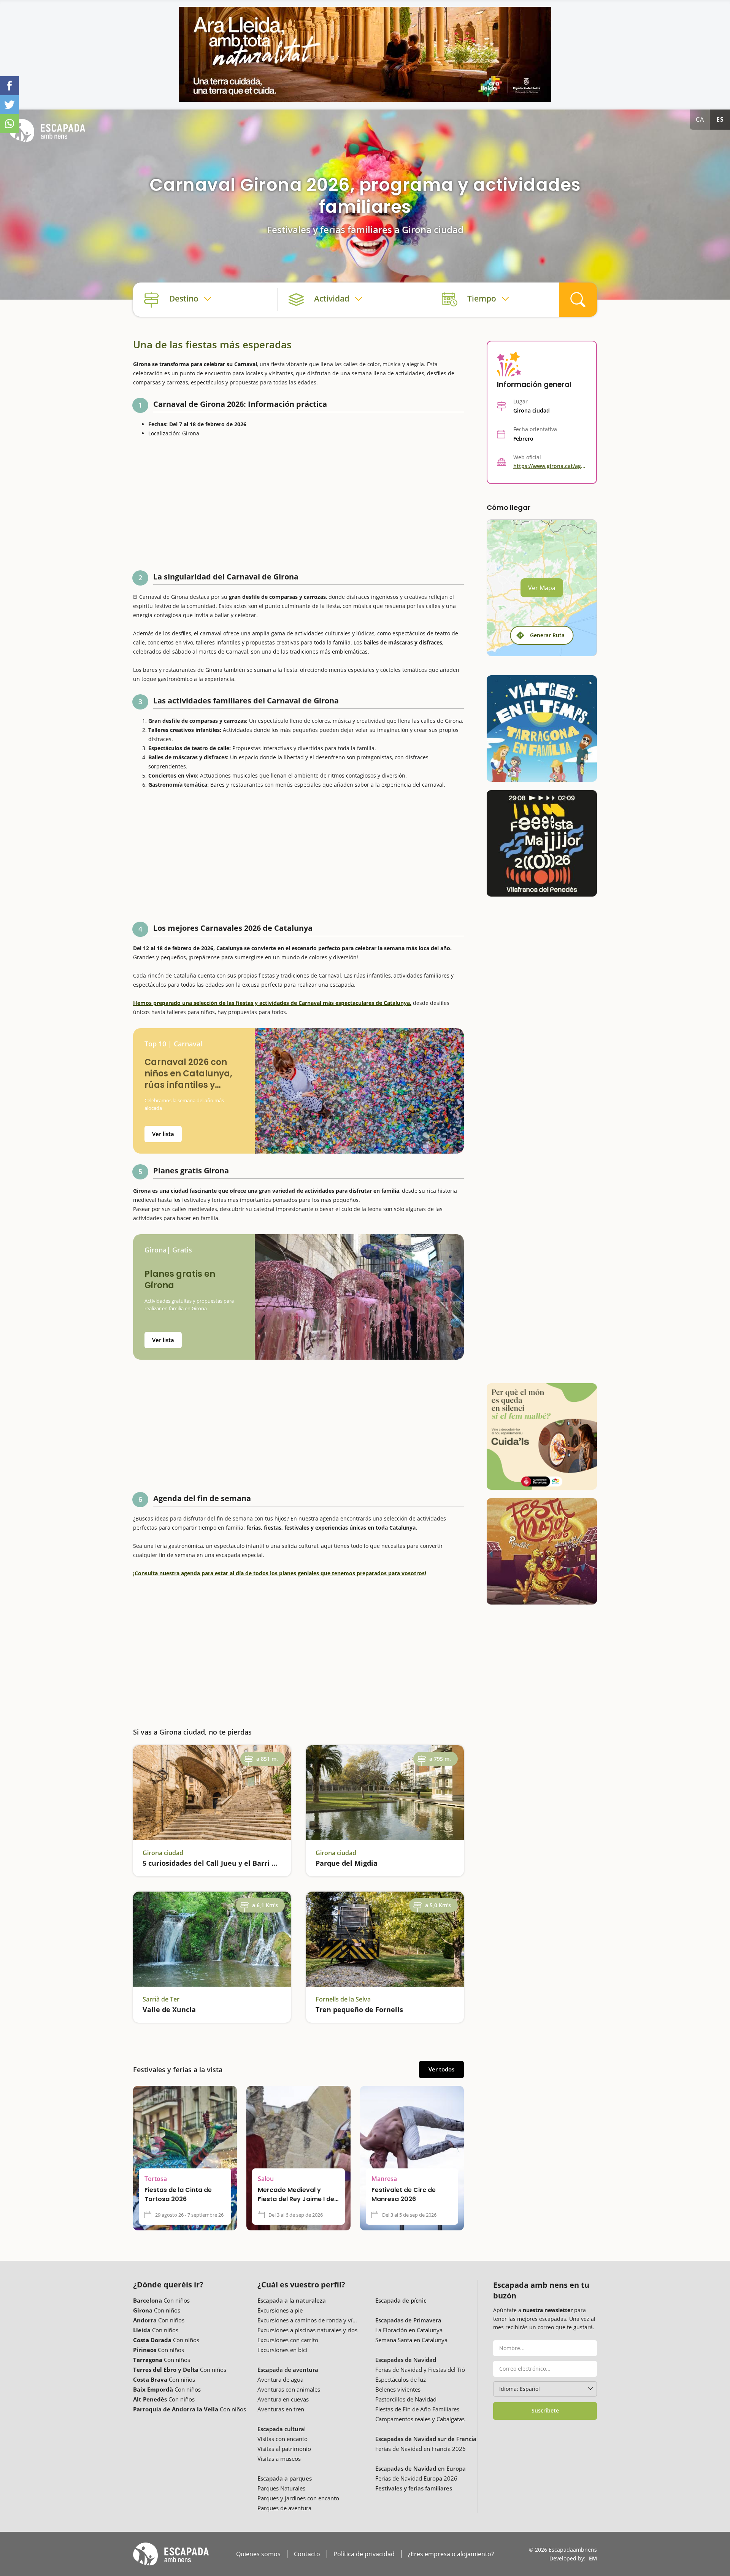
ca (700, 119)
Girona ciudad (163, 1853)
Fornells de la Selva (343, 1999)
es (720, 119)
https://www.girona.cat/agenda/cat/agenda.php (550, 466)
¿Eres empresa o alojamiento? (451, 2554)
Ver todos (441, 2069)
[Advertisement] (298, 506)
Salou (266, 2179)
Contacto (307, 2554)
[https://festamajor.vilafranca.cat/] (542, 843)
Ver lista (163, 1134)
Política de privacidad (364, 2554)
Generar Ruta (547, 635)
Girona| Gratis (168, 1250)
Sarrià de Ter (161, 1999)
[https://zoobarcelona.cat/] (542, 1436)
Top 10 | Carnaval (173, 1044)
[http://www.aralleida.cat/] (365, 54)
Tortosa (156, 2179)
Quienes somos (258, 2554)
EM (593, 2558)
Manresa (384, 2179)
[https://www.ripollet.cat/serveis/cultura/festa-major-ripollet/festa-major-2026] (542, 1551)
